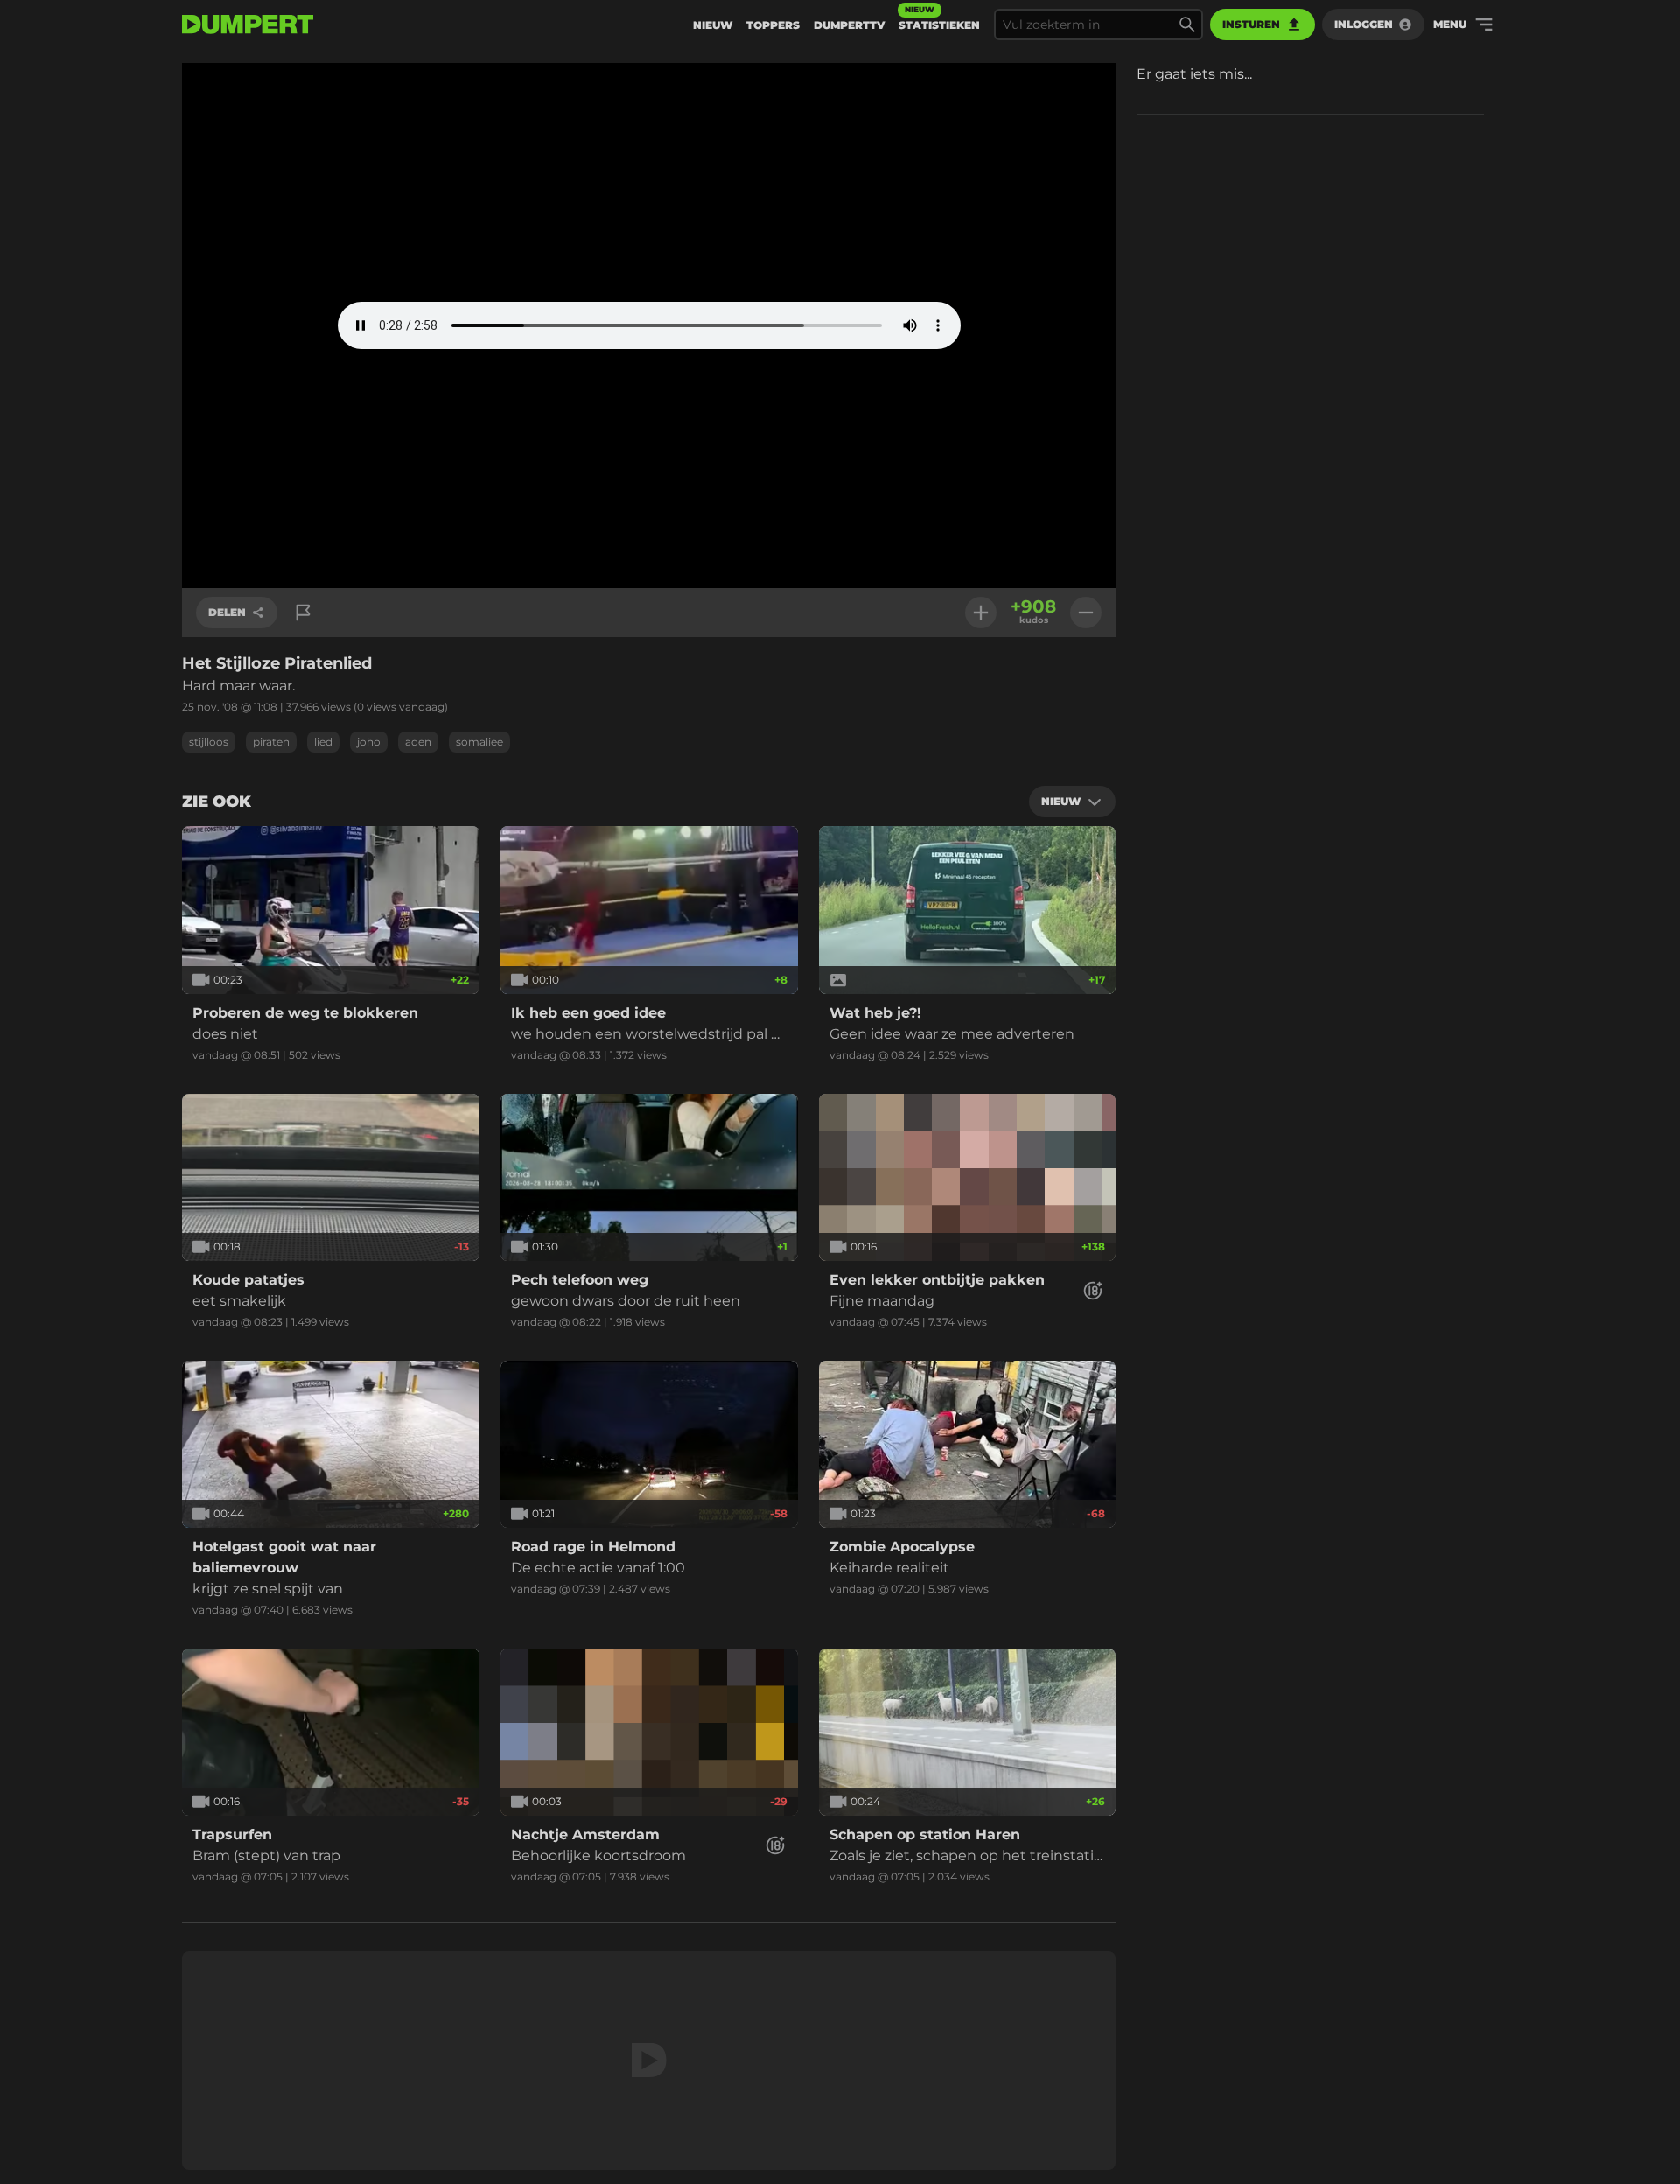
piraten (271, 742)
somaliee (479, 742)
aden (418, 742)
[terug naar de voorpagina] (248, 24)
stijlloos (209, 742)
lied (323, 742)
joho (369, 742)
